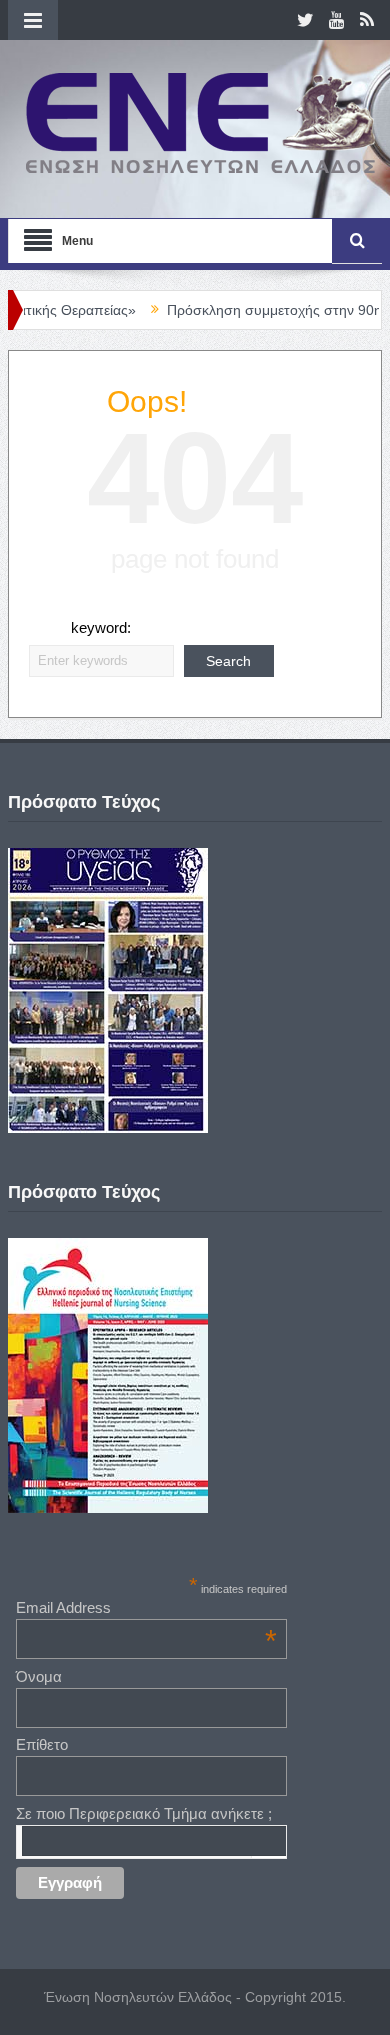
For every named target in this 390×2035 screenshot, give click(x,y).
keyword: (101, 627)
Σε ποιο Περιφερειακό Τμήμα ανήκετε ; (144, 1813)
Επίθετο (42, 1744)
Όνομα (39, 1676)
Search (228, 661)
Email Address (146, 1607)
